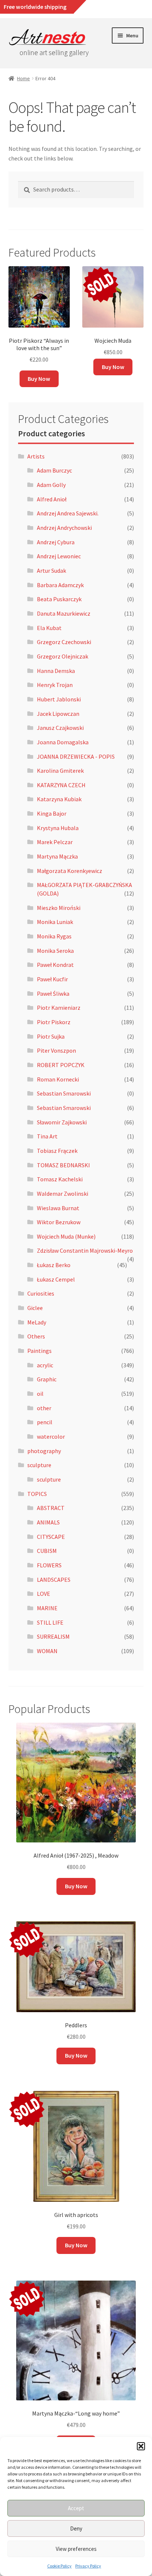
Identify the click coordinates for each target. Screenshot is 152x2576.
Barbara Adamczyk (60, 585)
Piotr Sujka (51, 1036)
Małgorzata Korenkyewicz (70, 871)
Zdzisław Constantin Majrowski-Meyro (85, 1250)
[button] (141, 2446)
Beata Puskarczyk (59, 599)
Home (23, 78)
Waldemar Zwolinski (63, 1194)
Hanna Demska (56, 671)
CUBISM (47, 1551)
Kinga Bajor (52, 813)
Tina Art (47, 1136)
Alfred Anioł (52, 499)
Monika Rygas (54, 936)
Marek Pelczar (55, 842)
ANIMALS (48, 1522)
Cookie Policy (59, 2566)
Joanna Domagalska (63, 742)
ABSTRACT (51, 1508)
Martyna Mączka (57, 856)
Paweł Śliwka (53, 993)
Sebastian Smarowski (64, 1093)
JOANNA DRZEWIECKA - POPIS (76, 756)
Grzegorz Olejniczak (63, 656)
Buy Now (113, 367)
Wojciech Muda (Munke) (66, 1236)
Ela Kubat (49, 628)
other (44, 1408)
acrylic (45, 1365)
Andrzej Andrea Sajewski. (68, 513)
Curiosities (41, 1293)
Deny (76, 2528)
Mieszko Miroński (59, 908)
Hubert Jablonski (59, 699)
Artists (36, 456)
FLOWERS (49, 1565)
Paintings (39, 1351)
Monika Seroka (55, 951)
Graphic (47, 1379)
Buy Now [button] (39, 379)
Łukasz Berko (54, 1265)
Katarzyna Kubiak (59, 799)
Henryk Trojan (55, 685)
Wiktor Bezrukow (59, 1222)
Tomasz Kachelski (60, 1179)
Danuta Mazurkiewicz (64, 613)
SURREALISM (53, 1636)
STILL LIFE (50, 1622)
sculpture (39, 1465)
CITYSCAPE (51, 1537)
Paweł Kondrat (55, 965)
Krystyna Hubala (58, 828)
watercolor (51, 1436)
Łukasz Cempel (56, 1279)
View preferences (76, 2549)
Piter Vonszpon (56, 1050)
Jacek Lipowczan (58, 714)
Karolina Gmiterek (60, 771)
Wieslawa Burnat (58, 1208)
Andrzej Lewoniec (59, 556)
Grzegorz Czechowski (64, 642)
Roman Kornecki (58, 1079)
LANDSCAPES (54, 1580)
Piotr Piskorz (54, 1022)
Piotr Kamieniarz (59, 1008)
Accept (76, 2508)
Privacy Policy (88, 2566)
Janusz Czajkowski (60, 728)
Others (36, 1336)
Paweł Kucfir (52, 979)
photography (44, 1451)
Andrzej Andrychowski (64, 528)
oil (40, 1394)
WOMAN (47, 1651)
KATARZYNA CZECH (61, 785)
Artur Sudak (51, 571)
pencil (45, 1422)
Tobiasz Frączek (57, 1151)
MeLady (37, 1322)
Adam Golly (51, 485)
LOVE (44, 1594)
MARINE (47, 1608)
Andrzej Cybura (56, 542)
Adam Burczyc (54, 470)
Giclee (35, 1308)
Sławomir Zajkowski (62, 1122)
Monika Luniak (55, 922)
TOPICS (37, 1494)
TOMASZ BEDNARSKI (63, 1165)
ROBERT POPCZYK (61, 1065)
